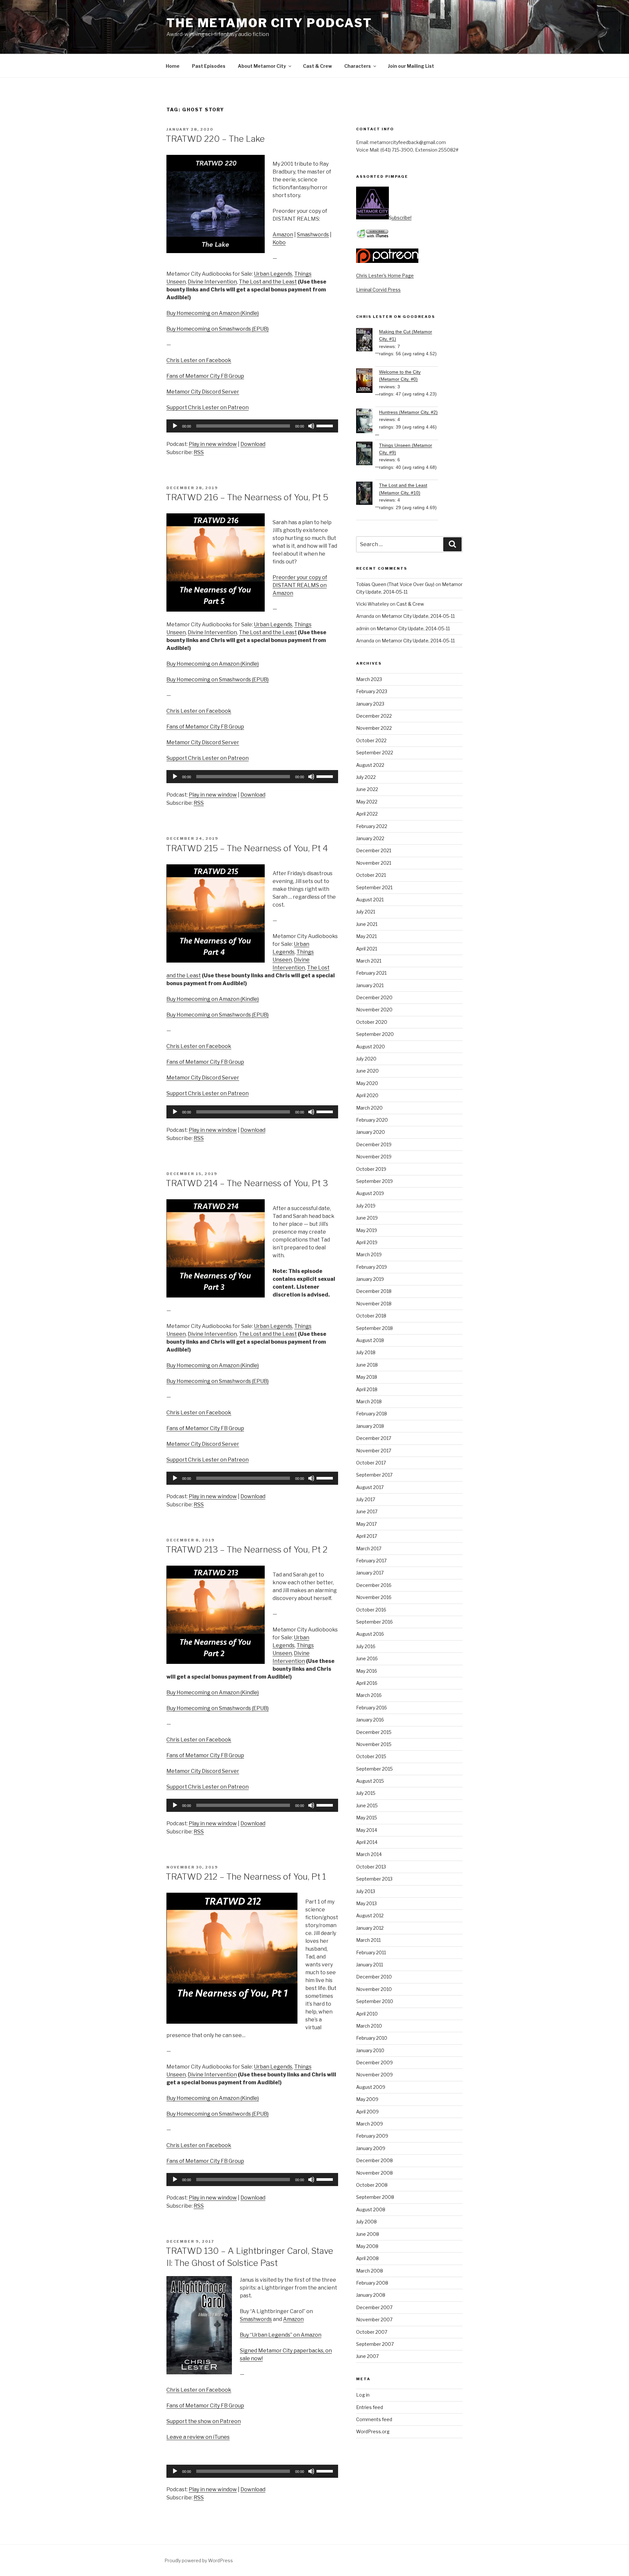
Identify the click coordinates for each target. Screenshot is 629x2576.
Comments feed (374, 2419)
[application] (252, 426)
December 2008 (374, 2160)
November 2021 (374, 863)
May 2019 (367, 1230)
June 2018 (367, 1365)
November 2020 (374, 1010)
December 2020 (374, 997)
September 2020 (375, 1034)
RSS (199, 452)
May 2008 (367, 2246)
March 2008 (370, 2271)
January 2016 (370, 1720)
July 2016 (366, 1646)
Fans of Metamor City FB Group (205, 376)
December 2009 (374, 2062)
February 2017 (371, 1561)
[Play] (175, 426)
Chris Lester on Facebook (199, 360)
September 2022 (375, 753)
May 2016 (367, 1671)
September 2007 (375, 2344)
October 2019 (371, 1169)
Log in (363, 2395)
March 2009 (370, 2124)
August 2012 (370, 1915)
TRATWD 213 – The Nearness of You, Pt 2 (247, 1549)
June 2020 (367, 1071)
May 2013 (366, 1903)
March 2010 (369, 2026)
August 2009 (371, 2087)
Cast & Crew (317, 66)
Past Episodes (209, 66)
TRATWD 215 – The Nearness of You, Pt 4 (247, 848)
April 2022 (367, 814)
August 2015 (370, 1781)
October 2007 (372, 2332)
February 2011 (371, 1952)
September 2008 (375, 2197)
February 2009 (372, 2136)
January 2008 (371, 2295)
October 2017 (371, 1463)
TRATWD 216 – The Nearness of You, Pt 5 (247, 497)
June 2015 (367, 1805)
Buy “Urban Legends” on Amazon (281, 2335)
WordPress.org (373, 2431)
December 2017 (374, 1438)
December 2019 (374, 1144)
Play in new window (213, 444)
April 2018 (367, 1389)
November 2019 (374, 1157)
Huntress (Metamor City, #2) (408, 412)
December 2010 (374, 1977)
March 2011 (368, 1940)
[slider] (326, 425)
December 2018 (374, 1291)
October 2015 (371, 1756)
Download (253, 444)
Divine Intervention (212, 282)
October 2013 (371, 1867)
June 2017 (367, 1511)
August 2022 (370, 765)
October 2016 (371, 1610)
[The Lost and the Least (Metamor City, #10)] (368, 494)
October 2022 (371, 740)
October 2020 (372, 1022)
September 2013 (374, 1879)
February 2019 (372, 1267)
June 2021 (367, 924)
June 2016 (367, 1658)
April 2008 (367, 2258)
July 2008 (366, 2222)
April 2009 (367, 2112)
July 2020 (366, 1059)
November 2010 (374, 1989)
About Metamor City (262, 66)
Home (173, 66)
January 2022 (370, 838)
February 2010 (372, 2038)
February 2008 (372, 2283)
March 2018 (369, 1401)
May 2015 (367, 1818)
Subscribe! (400, 218)
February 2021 (371, 973)
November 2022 (374, 728)
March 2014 (369, 1854)
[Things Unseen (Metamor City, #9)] (368, 454)
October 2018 (371, 1316)
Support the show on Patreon (204, 2421)
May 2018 (367, 1377)
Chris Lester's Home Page (385, 276)
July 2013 (366, 1891)
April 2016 (367, 1683)
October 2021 (371, 875)
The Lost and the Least (268, 282)
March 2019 (369, 1254)
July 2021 (366, 912)
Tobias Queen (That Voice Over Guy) (395, 584)
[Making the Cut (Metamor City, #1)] (368, 341)
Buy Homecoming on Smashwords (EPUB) (218, 329)
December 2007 (374, 2307)
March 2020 (369, 1108)
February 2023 (372, 691)
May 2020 (367, 1083)
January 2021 (370, 985)
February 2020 (372, 1120)
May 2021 (366, 936)
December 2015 (374, 1732)
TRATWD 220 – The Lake (215, 139)
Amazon (283, 235)
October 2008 (372, 2185)
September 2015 (374, 1769)
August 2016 (370, 1634)
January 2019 (370, 1279)
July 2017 (366, 1499)
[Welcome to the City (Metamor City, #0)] (368, 382)
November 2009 (374, 2075)
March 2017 (369, 1548)
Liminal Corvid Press (378, 290)
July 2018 (366, 1352)
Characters (358, 66)
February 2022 (372, 826)
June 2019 (367, 1218)
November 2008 (374, 2173)
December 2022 (374, 716)
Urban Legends (273, 274)
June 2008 (368, 2234)
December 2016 (374, 1585)
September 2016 (374, 1622)
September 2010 (375, 2001)
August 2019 (370, 1193)
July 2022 (366, 777)
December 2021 (374, 850)
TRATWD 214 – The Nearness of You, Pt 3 (247, 1183)
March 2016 (369, 1695)
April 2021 (367, 949)
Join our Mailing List (411, 66)
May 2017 (366, 1524)
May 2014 (367, 1830)
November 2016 (374, 1597)
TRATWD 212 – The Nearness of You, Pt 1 (246, 1877)
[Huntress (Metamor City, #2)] (368, 422)
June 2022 (367, 789)
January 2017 (370, 1573)
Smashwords (313, 235)
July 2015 (366, 1793)
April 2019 (367, 1242)
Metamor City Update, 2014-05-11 (418, 616)
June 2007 (367, 2356)
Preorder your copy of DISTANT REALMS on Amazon (300, 585)
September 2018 (374, 1328)
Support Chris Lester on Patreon (208, 407)
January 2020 (371, 1132)
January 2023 (370, 704)
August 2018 (370, 1340)
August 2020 (371, 1047)
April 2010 (367, 2014)
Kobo (279, 242)
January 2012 (370, 1928)
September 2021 (374, 887)
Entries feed (370, 2407)
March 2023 (369, 679)
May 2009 (367, 2099)
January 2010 (370, 2050)
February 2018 (372, 1414)
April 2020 (367, 1095)
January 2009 (371, 2148)
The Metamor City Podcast (269, 23)
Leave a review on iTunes (198, 2437)
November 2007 (374, 2319)
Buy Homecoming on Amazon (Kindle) (213, 313)
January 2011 (370, 1965)
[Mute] (311, 426)
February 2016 (372, 1708)
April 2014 (367, 1842)
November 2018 (374, 1304)
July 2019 (366, 1206)
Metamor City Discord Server (203, 392)
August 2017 (370, 1487)
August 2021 (370, 900)
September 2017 (374, 1475)
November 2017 (374, 1451)
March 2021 (369, 961)
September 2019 (374, 1181)
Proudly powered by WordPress (199, 2560)
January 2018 (370, 1426)
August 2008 (371, 2209)
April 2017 (367, 1536)
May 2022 (367, 802)
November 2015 (374, 1744)
